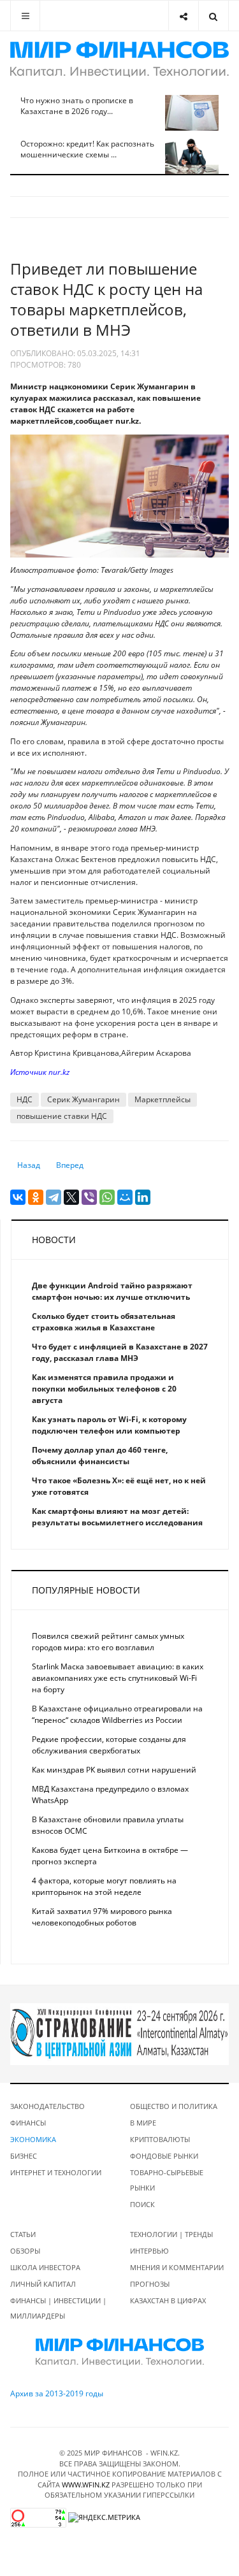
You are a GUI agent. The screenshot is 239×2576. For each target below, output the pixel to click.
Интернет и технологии (56, 2172)
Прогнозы (150, 2284)
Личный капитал (43, 2284)
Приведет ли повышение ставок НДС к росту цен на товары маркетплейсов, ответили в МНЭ (106, 299)
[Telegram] (54, 1197)
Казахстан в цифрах (168, 2300)
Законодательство (47, 2106)
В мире (143, 2123)
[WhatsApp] (107, 1197)
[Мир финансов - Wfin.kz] (119, 59)
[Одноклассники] (36, 1197)
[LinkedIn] (143, 1197)
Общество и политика (174, 2106)
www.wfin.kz (86, 2485)
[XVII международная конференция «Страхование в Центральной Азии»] (119, 2033)
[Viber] (89, 1197)
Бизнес (24, 2156)
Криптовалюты (160, 2139)
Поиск (142, 2204)
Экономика (33, 2139)
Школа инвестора (45, 2267)
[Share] (183, 16)
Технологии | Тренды (171, 2234)
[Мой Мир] (125, 1197)
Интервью (149, 2251)
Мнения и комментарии (177, 2267)
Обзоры (25, 2251)
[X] (71, 1197)
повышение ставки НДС (62, 1116)
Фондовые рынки (164, 2156)
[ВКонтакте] (18, 1197)
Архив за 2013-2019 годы (57, 2393)
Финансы (28, 2123)
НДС (25, 1099)
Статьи (23, 2234)
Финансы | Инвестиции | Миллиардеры (58, 2308)
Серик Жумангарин (83, 1099)
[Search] (213, 16)
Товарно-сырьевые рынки (167, 2180)
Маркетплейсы (163, 1099)
